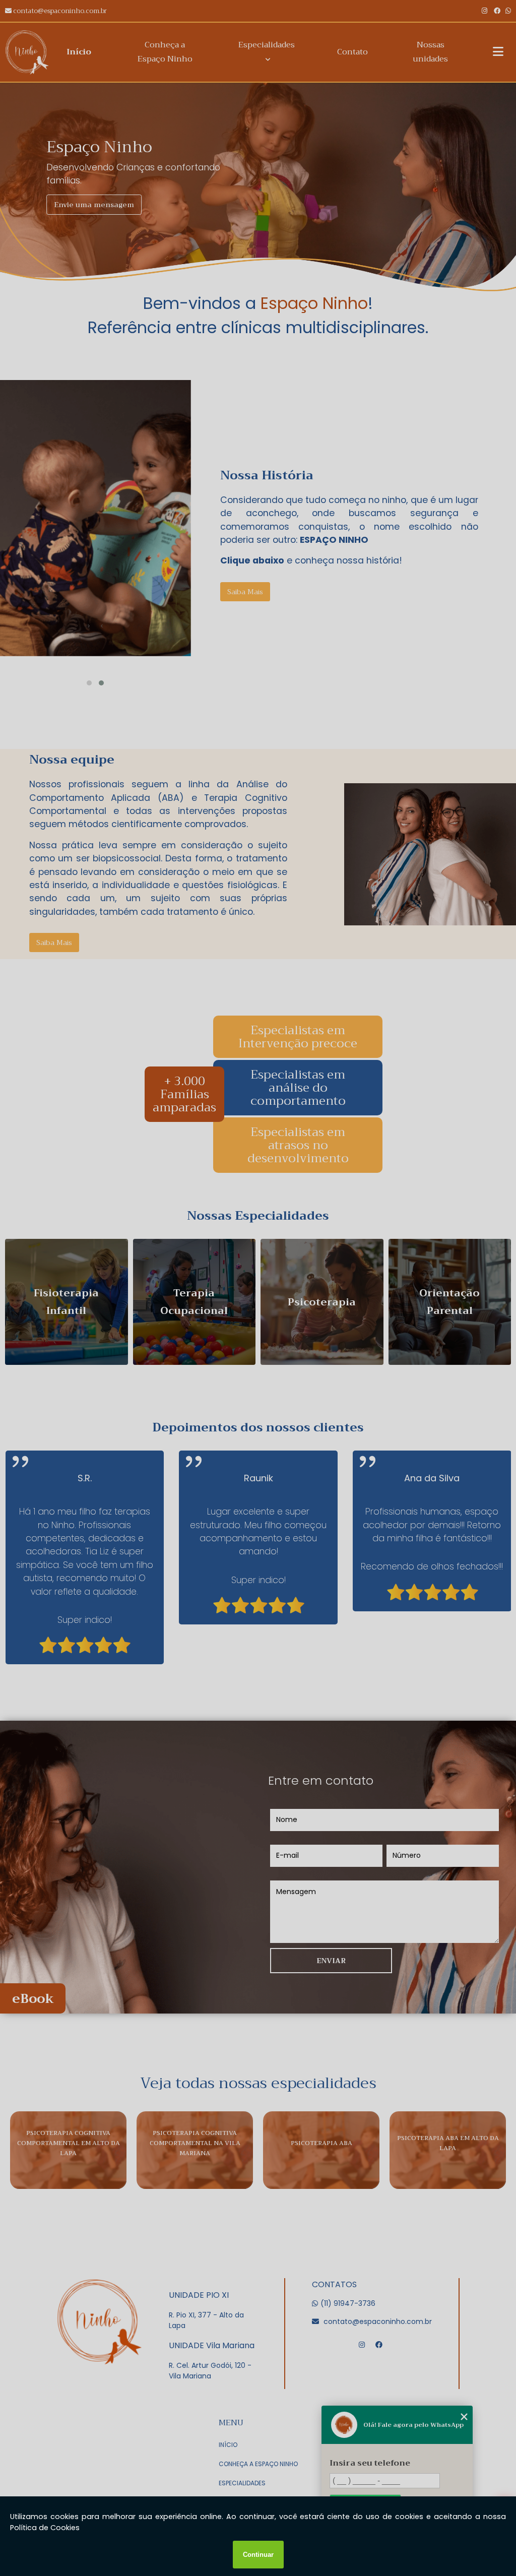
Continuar (258, 2555)
